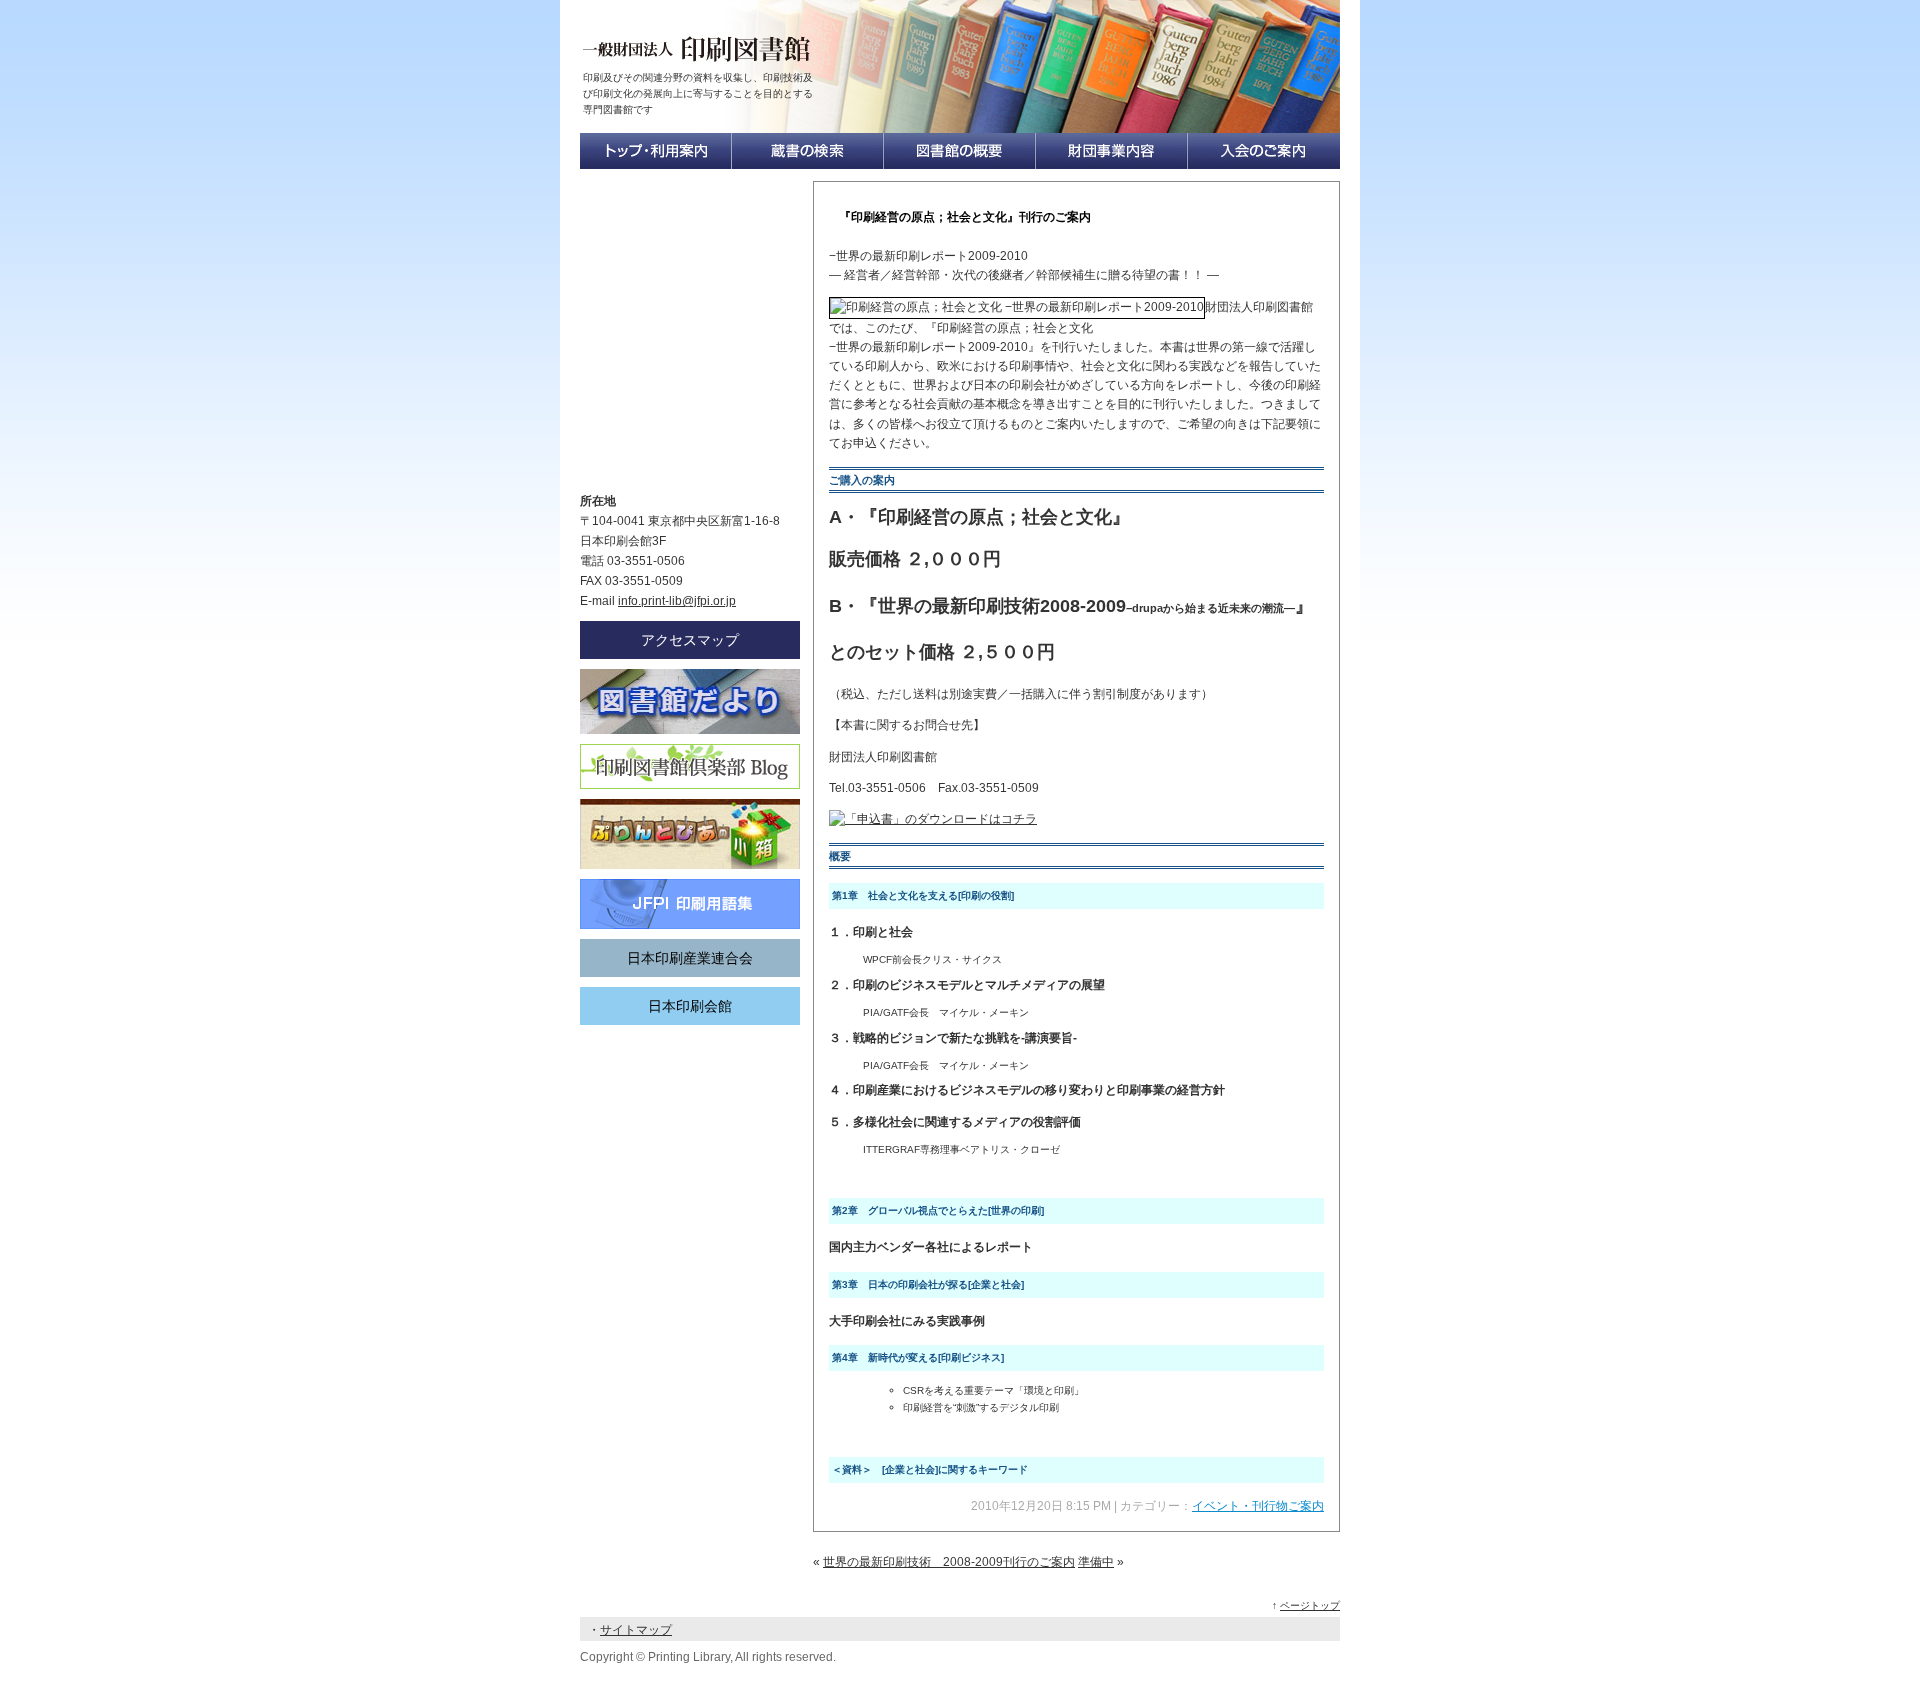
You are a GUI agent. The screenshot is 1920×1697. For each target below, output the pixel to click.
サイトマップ (636, 1630)
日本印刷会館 (690, 1006)
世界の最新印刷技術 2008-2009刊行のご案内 (949, 1562)
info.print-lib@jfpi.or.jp (677, 601)
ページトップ (1310, 1605)
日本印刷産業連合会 (690, 958)
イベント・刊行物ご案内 (1258, 1506)
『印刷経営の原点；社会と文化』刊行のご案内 (965, 217)
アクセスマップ (690, 640)
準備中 (1096, 1562)
